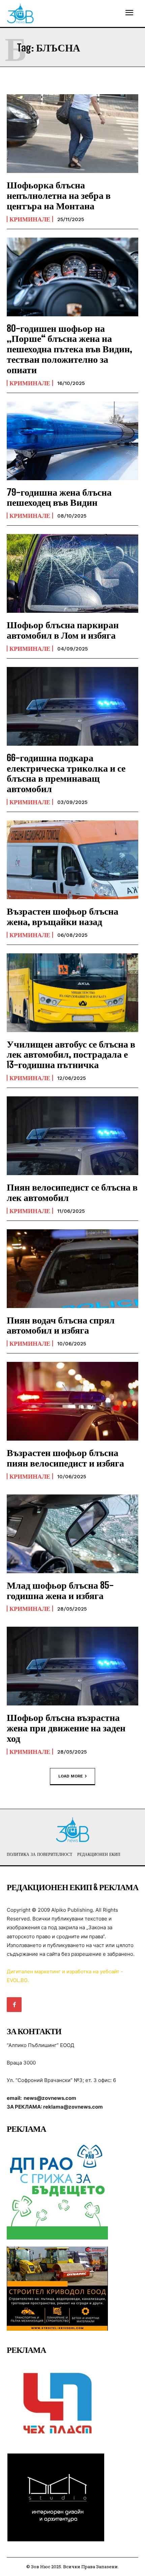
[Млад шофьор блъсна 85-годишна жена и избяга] (72, 1534)
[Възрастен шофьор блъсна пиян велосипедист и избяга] (72, 1401)
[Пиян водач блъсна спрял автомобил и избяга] (72, 1269)
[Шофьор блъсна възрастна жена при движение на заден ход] (72, 1666)
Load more (71, 1776)
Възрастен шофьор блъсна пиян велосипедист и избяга (65, 1458)
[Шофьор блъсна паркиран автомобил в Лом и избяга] (72, 573)
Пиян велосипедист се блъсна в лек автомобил (72, 1192)
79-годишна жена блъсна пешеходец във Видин (59, 497)
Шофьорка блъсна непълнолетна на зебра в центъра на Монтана (59, 195)
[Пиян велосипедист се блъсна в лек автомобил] (72, 1136)
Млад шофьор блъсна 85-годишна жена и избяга (60, 1590)
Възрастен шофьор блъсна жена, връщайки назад (63, 916)
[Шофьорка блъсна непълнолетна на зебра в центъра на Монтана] (72, 134)
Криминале (30, 219)
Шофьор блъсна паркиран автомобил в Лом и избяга (63, 630)
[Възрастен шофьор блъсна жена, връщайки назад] (72, 860)
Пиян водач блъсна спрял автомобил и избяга (61, 1325)
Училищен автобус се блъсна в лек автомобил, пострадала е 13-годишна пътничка (71, 1054)
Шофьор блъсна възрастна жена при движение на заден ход (66, 1728)
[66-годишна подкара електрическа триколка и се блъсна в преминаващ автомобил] (72, 706)
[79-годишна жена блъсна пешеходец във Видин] (72, 441)
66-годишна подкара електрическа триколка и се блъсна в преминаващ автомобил (66, 773)
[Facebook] (14, 2005)
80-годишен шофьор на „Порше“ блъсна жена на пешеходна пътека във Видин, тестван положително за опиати (69, 349)
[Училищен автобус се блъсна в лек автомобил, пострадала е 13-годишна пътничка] (72, 993)
